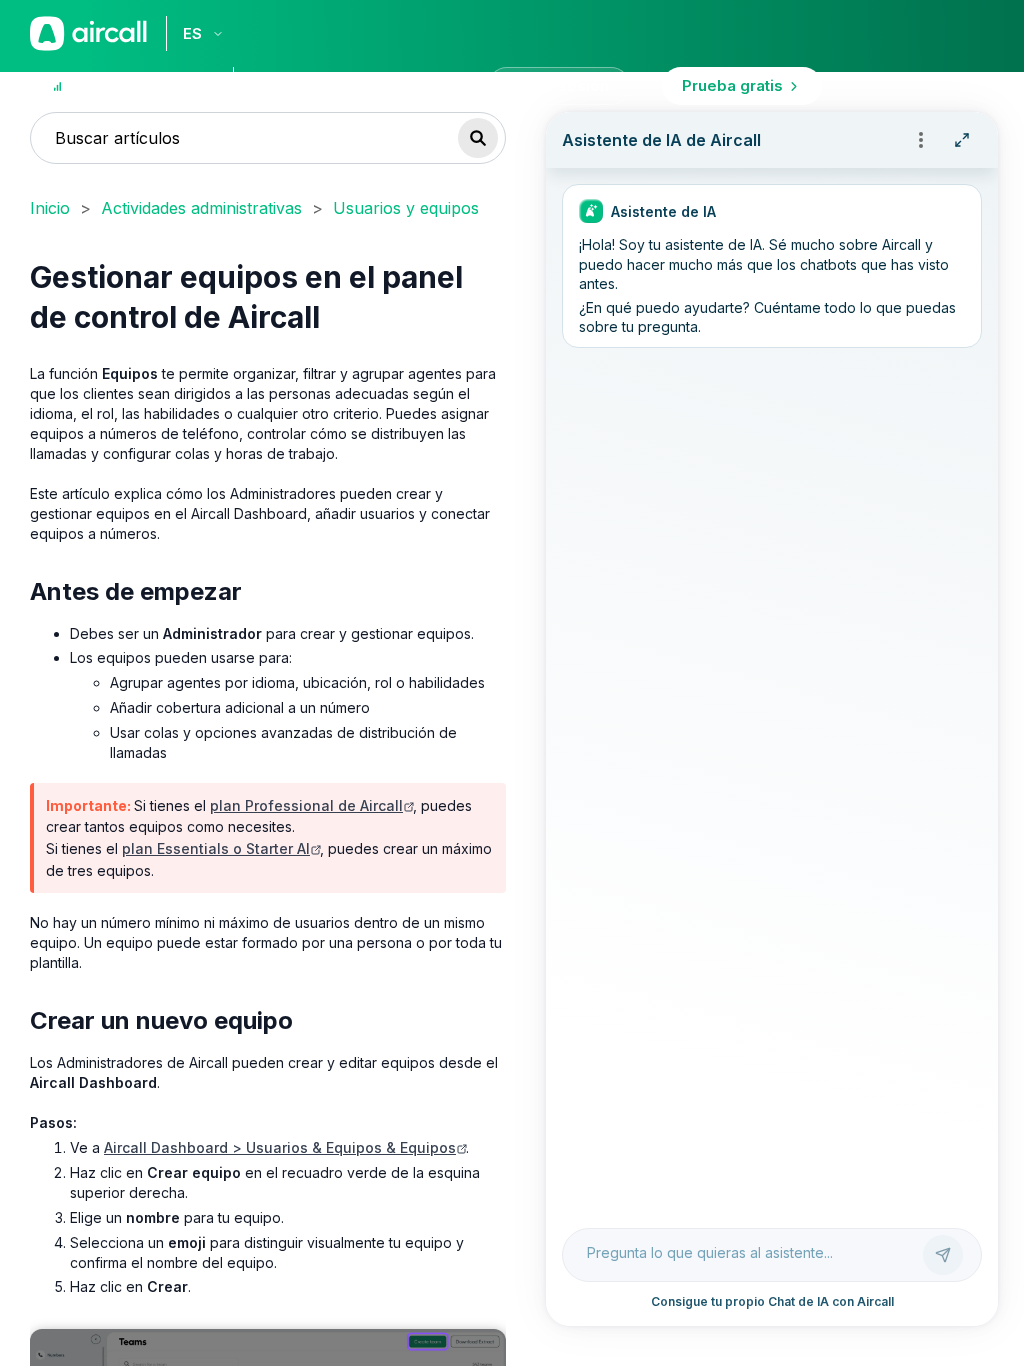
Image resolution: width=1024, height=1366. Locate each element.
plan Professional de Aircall (306, 805)
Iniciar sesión (559, 85)
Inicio (50, 208)
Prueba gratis (732, 85)
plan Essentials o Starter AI (216, 848)
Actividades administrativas (201, 208)
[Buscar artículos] (478, 138)
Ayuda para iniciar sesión (374, 85)
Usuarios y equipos (406, 208)
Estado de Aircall (137, 85)
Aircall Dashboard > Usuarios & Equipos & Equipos (280, 1147)
